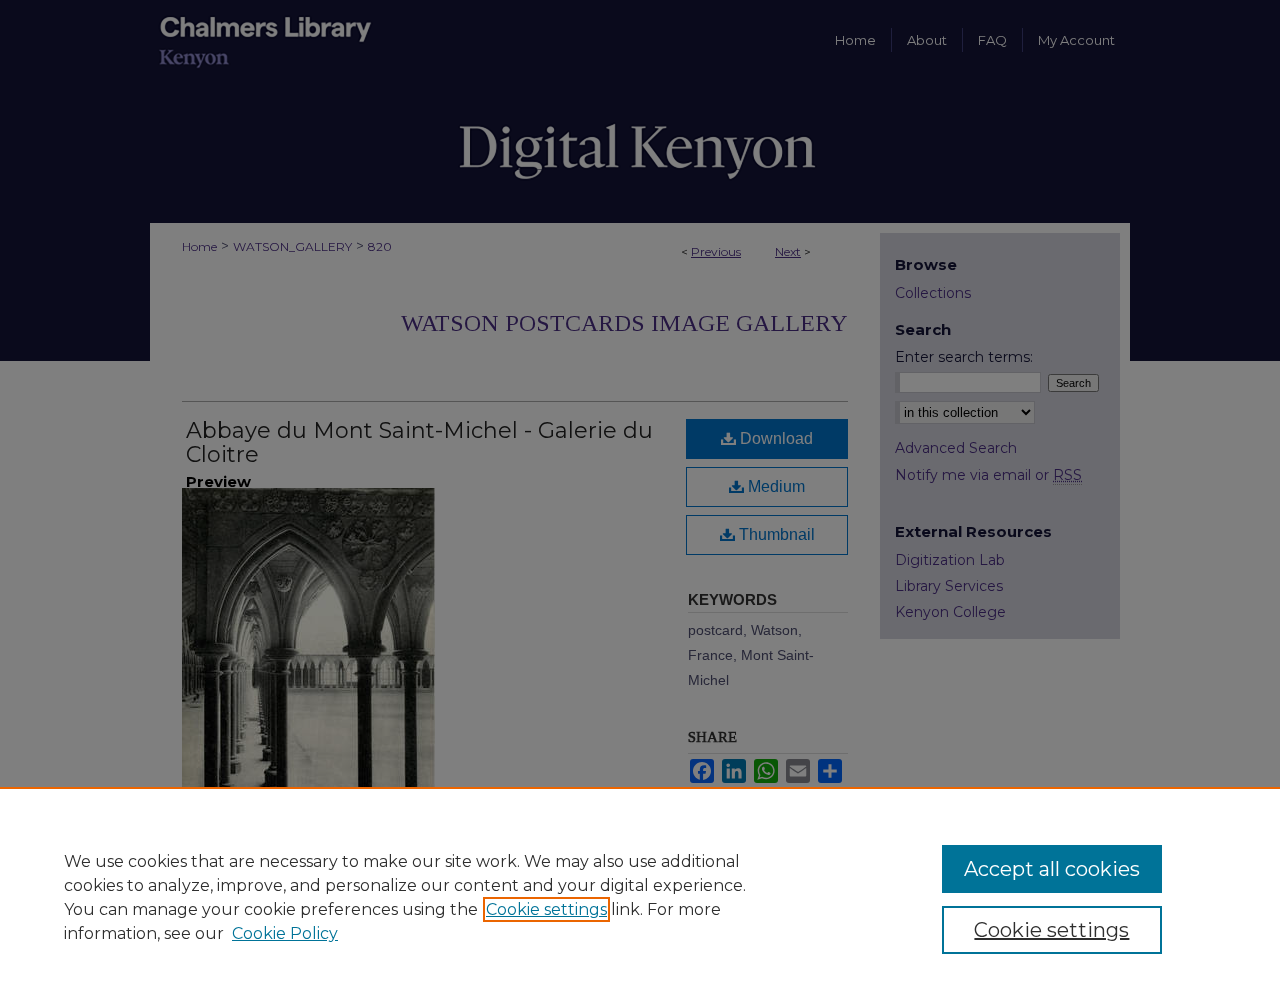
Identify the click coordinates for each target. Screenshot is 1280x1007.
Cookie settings (546, 909)
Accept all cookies (1052, 869)
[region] (640, 897)
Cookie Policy (285, 933)
